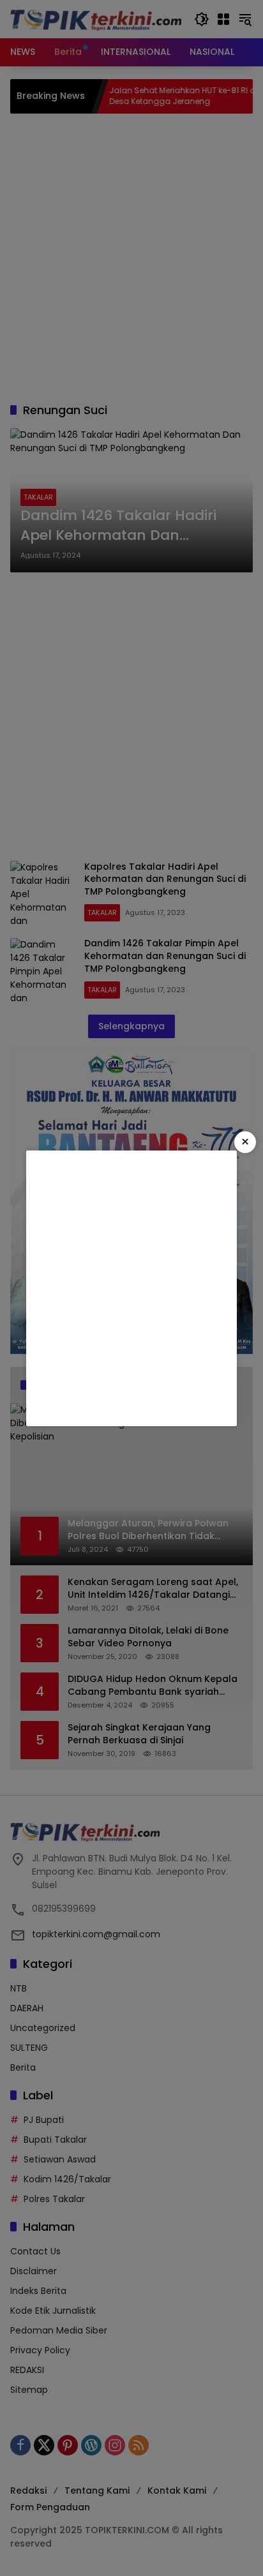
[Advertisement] (131, 1288)
